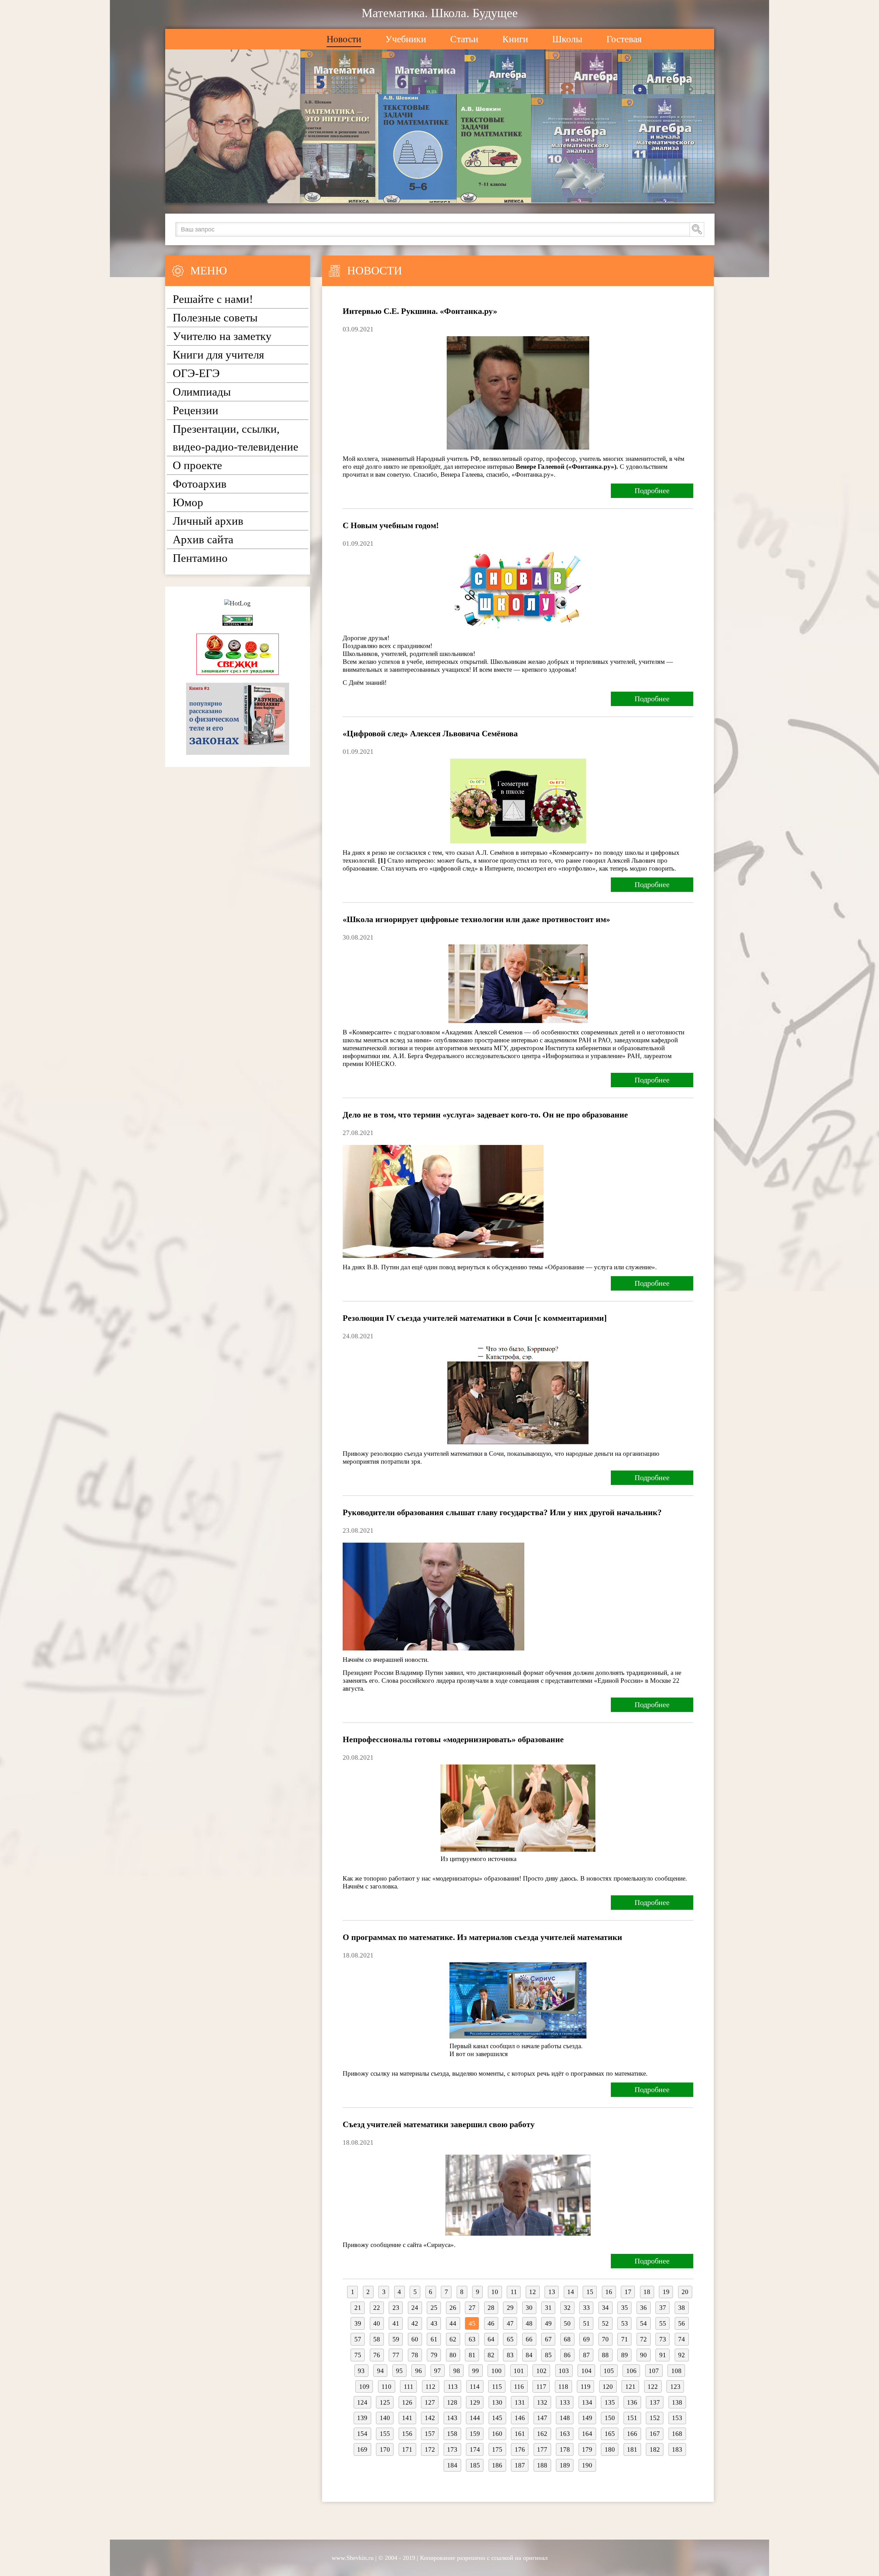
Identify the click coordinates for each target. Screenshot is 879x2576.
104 (586, 2371)
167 (655, 2434)
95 (399, 2371)
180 (610, 2449)
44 (453, 2323)
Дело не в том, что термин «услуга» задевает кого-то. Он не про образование (485, 1115)
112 (430, 2387)
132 (542, 2402)
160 (497, 2434)
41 (396, 2323)
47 (510, 2323)
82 (491, 2355)
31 (548, 2308)
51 (586, 2323)
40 (377, 2323)
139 (362, 2418)
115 (497, 2387)
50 (567, 2323)
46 (491, 2323)
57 (358, 2339)
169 (362, 2449)
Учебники (406, 39)
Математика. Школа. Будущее (440, 13)
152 (655, 2418)
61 (434, 2339)
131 (520, 2402)
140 (385, 2418)
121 (630, 2387)
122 (653, 2387)
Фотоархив (200, 484)
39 (358, 2323)
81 (472, 2355)
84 (529, 2355)
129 (475, 2402)
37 (663, 2308)
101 (519, 2371)
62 (453, 2339)
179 (587, 2449)
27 (472, 2308)
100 (496, 2371)
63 (472, 2339)
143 (452, 2418)
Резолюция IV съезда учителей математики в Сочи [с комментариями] (475, 1318)
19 (666, 2292)
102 (541, 2371)
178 (565, 2449)
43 (434, 2323)
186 (497, 2465)
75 (358, 2355)
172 (430, 2449)
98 (457, 2371)
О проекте (197, 465)
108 (676, 2371)
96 (419, 2371)
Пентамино (200, 558)
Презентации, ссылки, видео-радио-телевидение (236, 438)
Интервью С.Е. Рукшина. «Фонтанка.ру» (420, 311)
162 (542, 2434)
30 (529, 2308)
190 (587, 2465)
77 (396, 2355)
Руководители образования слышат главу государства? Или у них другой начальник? (502, 1512)
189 (565, 2465)
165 (610, 2434)
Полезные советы (215, 318)
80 (453, 2355)
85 (548, 2355)
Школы (567, 39)
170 (385, 2449)
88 (605, 2355)
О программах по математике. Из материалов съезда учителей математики (482, 1937)
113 (453, 2387)
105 (609, 2371)
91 (663, 2355)
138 (677, 2402)
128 (452, 2402)
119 (586, 2387)
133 (565, 2402)
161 (520, 2434)
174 (475, 2449)
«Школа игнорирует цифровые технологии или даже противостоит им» (476, 919)
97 (437, 2371)
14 (571, 2292)
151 (632, 2418)
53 (625, 2323)
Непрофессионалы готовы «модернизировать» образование (453, 1739)
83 (510, 2355)
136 (632, 2402)
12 (533, 2292)
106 (631, 2371)
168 (677, 2434)
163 (565, 2434)
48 (529, 2323)
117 (541, 2387)
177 (542, 2449)
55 (663, 2323)
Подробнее (652, 491)
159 (475, 2434)
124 (362, 2402)
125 (385, 2402)
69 (586, 2339)
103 (564, 2371)
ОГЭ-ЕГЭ (196, 373)
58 (377, 2339)
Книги (515, 39)
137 (655, 2402)
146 (520, 2418)
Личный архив (208, 521)
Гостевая (624, 39)
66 (529, 2339)
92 (682, 2355)
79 (434, 2355)
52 (605, 2323)
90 (643, 2355)
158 (452, 2434)
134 (587, 2402)
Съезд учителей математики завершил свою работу (439, 2124)
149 (587, 2418)
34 (605, 2308)
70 (605, 2339)
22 (377, 2308)
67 (548, 2339)
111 (409, 2387)
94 (380, 2371)
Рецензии (196, 410)
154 (362, 2434)
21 (358, 2308)
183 (677, 2449)
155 (385, 2434)
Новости (344, 39)
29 (510, 2308)
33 (586, 2308)
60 (415, 2339)
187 (520, 2465)
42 (415, 2323)
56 (682, 2323)
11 (514, 2292)
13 (552, 2292)
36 (643, 2308)
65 (510, 2339)
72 (643, 2339)
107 (654, 2371)
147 (542, 2418)
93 (361, 2371)
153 (677, 2418)
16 (609, 2292)
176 (520, 2449)
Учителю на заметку (222, 336)
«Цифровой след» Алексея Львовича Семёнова (430, 734)
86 (567, 2355)
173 (452, 2449)
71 (625, 2339)
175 (497, 2449)
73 (663, 2339)
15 (590, 2292)
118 (563, 2387)
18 (647, 2292)
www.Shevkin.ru (353, 2558)
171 (407, 2449)
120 (608, 2387)
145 (497, 2418)
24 (415, 2308)
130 (497, 2402)
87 (586, 2355)
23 (396, 2308)
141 (407, 2418)
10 (495, 2292)
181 (632, 2449)
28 (491, 2308)
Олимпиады (202, 392)
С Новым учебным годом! (391, 525)
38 (682, 2308)
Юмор (188, 502)
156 (407, 2434)
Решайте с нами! (213, 299)
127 (430, 2402)
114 (475, 2387)
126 (407, 2402)
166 (632, 2434)
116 (519, 2387)
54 (643, 2323)
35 (625, 2308)
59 (396, 2339)
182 (655, 2449)
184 (452, 2465)
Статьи (464, 39)
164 (587, 2434)
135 (610, 2402)
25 (434, 2308)
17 (628, 2292)
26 (453, 2308)
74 (682, 2339)
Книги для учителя (218, 355)
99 (476, 2371)
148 (565, 2418)
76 (377, 2355)
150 (610, 2418)
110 (386, 2387)
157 (430, 2434)
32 (567, 2308)
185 (475, 2465)
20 (685, 2292)
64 (491, 2339)
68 (567, 2339)
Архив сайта (203, 540)
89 (625, 2355)
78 (415, 2355)
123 (675, 2387)
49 (548, 2323)
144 (475, 2418)
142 (430, 2418)
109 (364, 2387)
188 (542, 2465)
